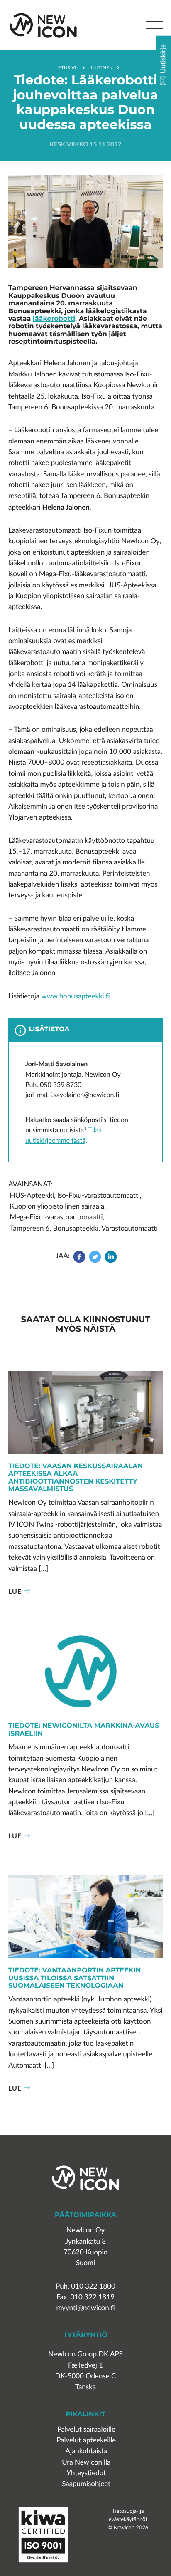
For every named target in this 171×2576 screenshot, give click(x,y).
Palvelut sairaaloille (86, 2429)
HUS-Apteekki (32, 1195)
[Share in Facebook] (80, 1261)
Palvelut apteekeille (86, 2440)
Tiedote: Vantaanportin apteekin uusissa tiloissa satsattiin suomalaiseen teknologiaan (75, 1978)
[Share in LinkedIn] (111, 1261)
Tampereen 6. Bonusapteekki (54, 1228)
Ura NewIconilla (86, 2462)
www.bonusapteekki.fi (75, 996)
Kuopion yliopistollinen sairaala (57, 1206)
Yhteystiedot (86, 2473)
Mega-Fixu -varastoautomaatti (56, 1217)
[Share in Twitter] (95, 1261)
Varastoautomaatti (129, 1228)
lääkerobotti (54, 319)
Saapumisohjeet (86, 2484)
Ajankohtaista (86, 2451)
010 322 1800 (93, 2286)
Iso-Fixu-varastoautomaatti (98, 1195)
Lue (15, 1591)
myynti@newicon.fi (85, 2308)
